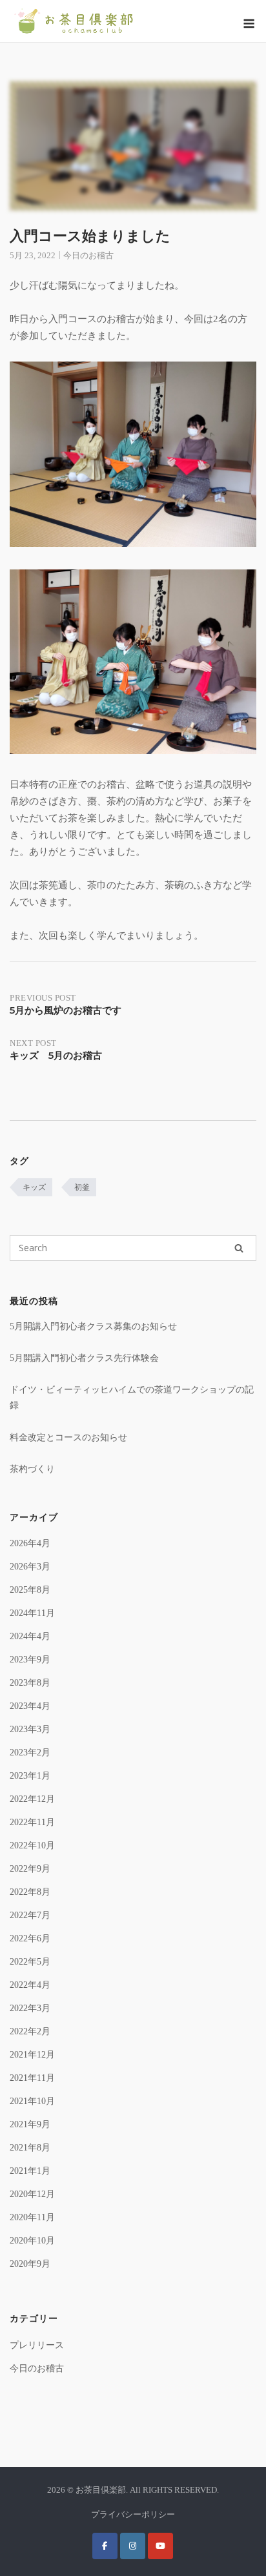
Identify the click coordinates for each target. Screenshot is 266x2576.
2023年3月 (30, 1729)
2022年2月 (30, 2031)
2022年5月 (30, 1962)
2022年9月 (30, 1869)
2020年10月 (32, 2241)
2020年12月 (32, 2194)
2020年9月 (30, 2264)
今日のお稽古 (88, 255)
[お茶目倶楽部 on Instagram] (133, 2546)
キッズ (34, 1187)
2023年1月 (30, 1776)
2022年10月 (32, 1845)
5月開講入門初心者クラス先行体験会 (84, 1358)
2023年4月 (30, 1706)
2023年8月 (30, 1683)
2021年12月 (32, 2055)
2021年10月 (32, 2101)
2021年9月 (30, 2124)
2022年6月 (30, 1938)
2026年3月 (30, 1567)
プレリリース (37, 2345)
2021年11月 (32, 2078)
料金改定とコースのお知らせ (68, 1437)
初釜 (82, 1187)
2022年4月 (30, 1985)
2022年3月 (30, 2008)
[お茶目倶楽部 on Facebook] (105, 2546)
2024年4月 (30, 1636)
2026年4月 (30, 1543)
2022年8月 (30, 1892)
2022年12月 (32, 1799)
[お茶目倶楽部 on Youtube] (160, 2546)
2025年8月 (30, 1590)
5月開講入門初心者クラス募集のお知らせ (93, 1326)
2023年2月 (30, 1753)
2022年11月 (32, 1822)
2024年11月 (32, 1613)
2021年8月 (30, 2148)
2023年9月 (30, 1660)
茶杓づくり (32, 1469)
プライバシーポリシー (133, 2514)
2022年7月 (30, 1915)
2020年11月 (32, 2217)
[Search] (239, 1248)
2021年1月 (30, 2171)
